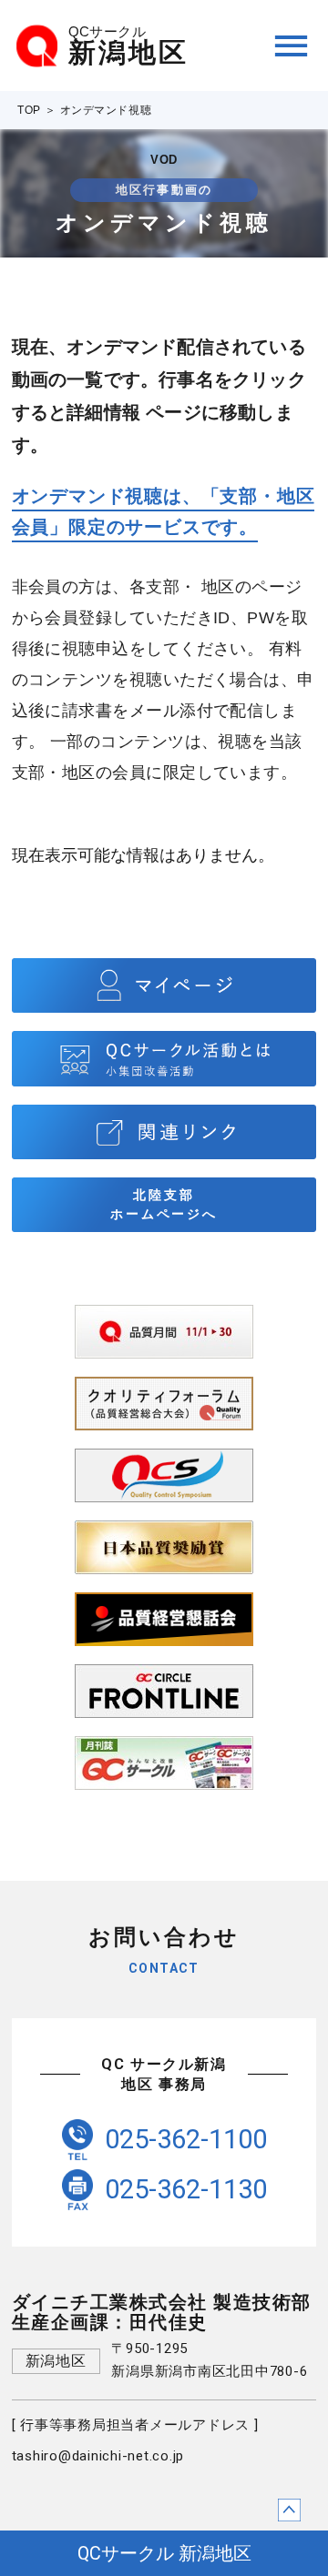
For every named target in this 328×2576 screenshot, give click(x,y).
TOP (29, 110)
